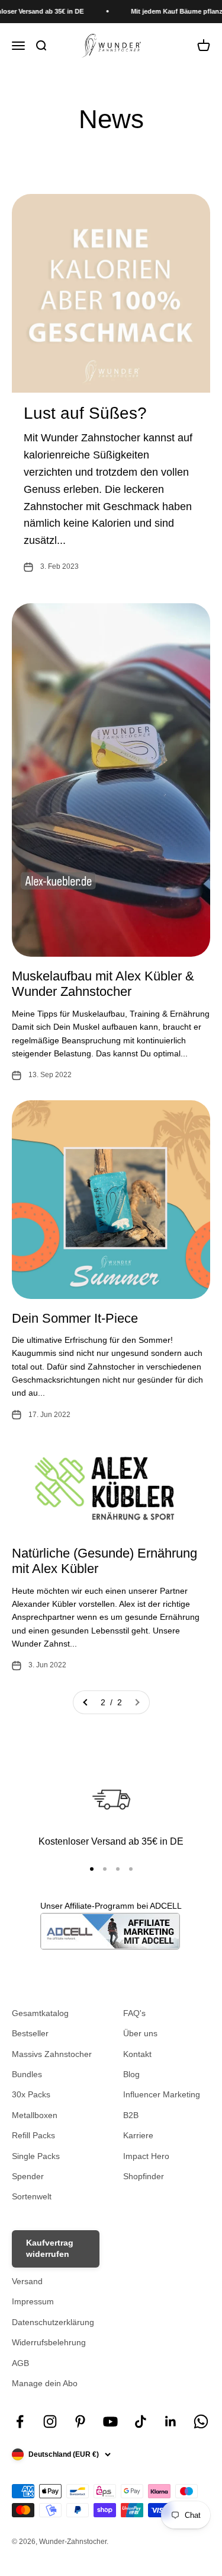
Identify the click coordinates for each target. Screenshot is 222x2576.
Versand (27, 2281)
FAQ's (134, 2013)
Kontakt (137, 2054)
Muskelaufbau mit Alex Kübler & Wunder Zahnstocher (103, 984)
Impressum (33, 2301)
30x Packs (31, 2094)
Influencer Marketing (162, 2094)
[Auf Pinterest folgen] (80, 2421)
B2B (131, 2115)
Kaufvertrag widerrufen (50, 2249)
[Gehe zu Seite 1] (86, 1702)
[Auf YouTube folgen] (110, 2421)
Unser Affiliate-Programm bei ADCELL (111, 1906)
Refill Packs (33, 2135)
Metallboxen (35, 2115)
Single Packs (36, 2156)
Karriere (138, 2135)
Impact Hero (146, 2156)
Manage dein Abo (45, 2383)
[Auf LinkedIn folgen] (171, 2421)
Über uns (140, 2033)
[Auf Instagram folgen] (50, 2421)
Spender (28, 2176)
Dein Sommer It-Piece (75, 1318)
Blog (131, 2074)
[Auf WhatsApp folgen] (201, 2421)
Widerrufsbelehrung (49, 2342)
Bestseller (30, 2033)
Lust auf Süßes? (85, 413)
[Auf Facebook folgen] (20, 2421)
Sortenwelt (32, 2196)
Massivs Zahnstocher (52, 2054)
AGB (20, 2363)
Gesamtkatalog (40, 2013)
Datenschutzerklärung (53, 2322)
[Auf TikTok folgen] (141, 2421)
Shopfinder (144, 2176)
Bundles (27, 2074)
